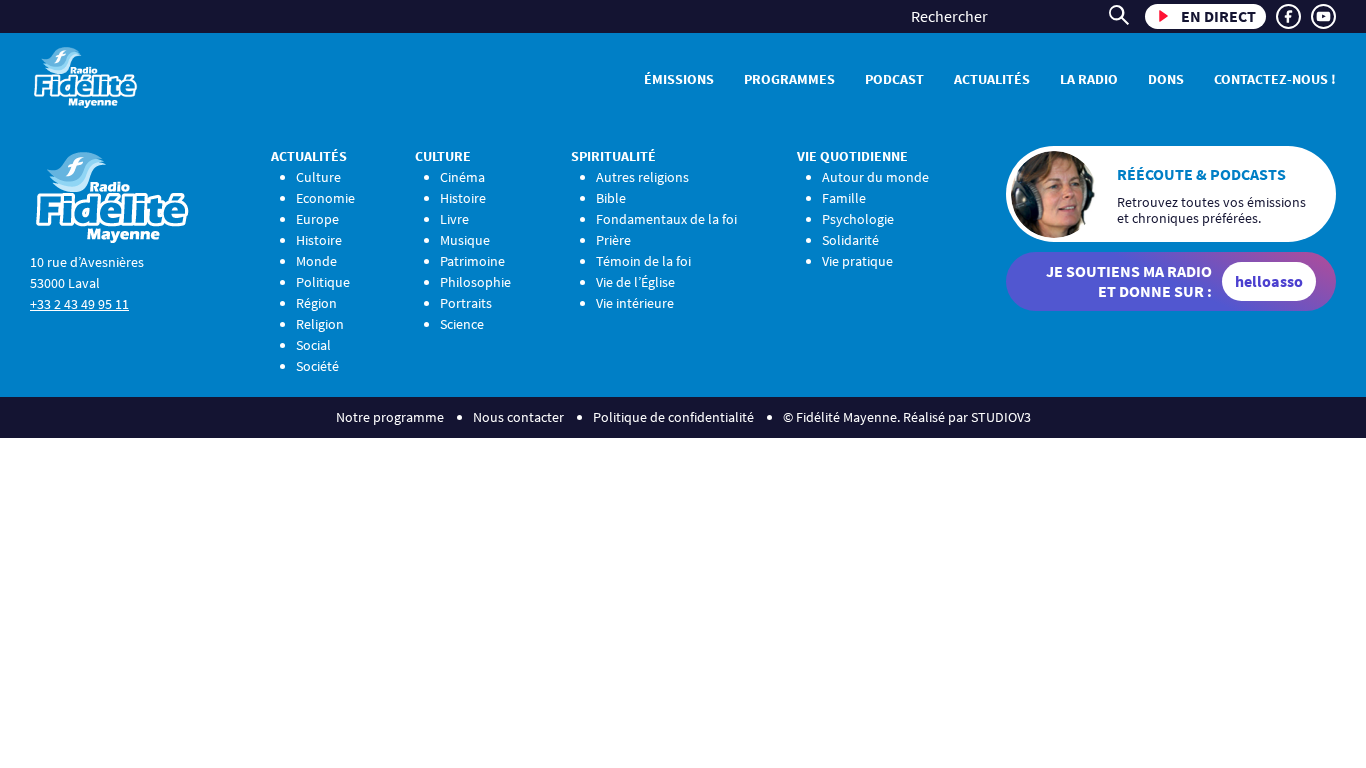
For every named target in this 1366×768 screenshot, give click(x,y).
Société (317, 366)
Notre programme (390, 417)
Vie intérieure (635, 303)
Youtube (1323, 16)
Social (313, 345)
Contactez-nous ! (1275, 79)
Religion (320, 324)
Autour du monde (875, 177)
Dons (1166, 79)
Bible (611, 198)
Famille (844, 198)
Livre (454, 219)
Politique (323, 282)
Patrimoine (472, 261)
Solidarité (850, 240)
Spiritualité (613, 156)
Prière (613, 240)
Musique (465, 240)
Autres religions (642, 177)
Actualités (992, 79)
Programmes (789, 79)
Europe (317, 219)
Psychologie (858, 219)
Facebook (1288, 16)
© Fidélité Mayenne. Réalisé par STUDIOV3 (907, 417)
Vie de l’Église (635, 282)
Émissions (679, 79)
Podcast (894, 79)
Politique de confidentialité (673, 417)
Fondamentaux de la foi (666, 219)
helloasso (1269, 281)
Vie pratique (857, 261)
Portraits (466, 303)
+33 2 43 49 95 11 (79, 304)
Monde (316, 261)
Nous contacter (518, 417)
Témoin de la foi (643, 261)
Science (462, 324)
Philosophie (475, 282)
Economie (325, 198)
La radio (1089, 79)
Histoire (319, 240)
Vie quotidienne (852, 156)
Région (316, 303)
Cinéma (462, 177)
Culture (318, 177)
